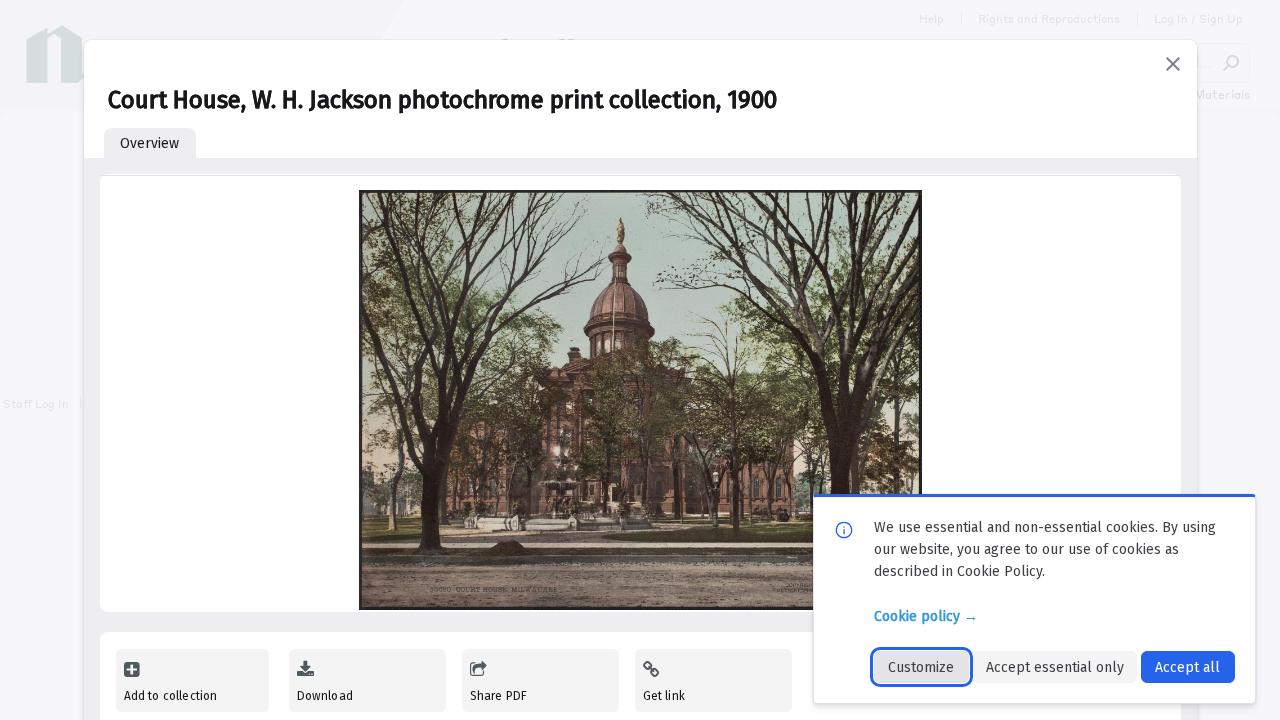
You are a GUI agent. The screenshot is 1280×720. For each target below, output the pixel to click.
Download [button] (325, 696)
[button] (1173, 64)
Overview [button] (149, 143)
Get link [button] (664, 696)
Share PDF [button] (499, 696)
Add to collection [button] (171, 696)
